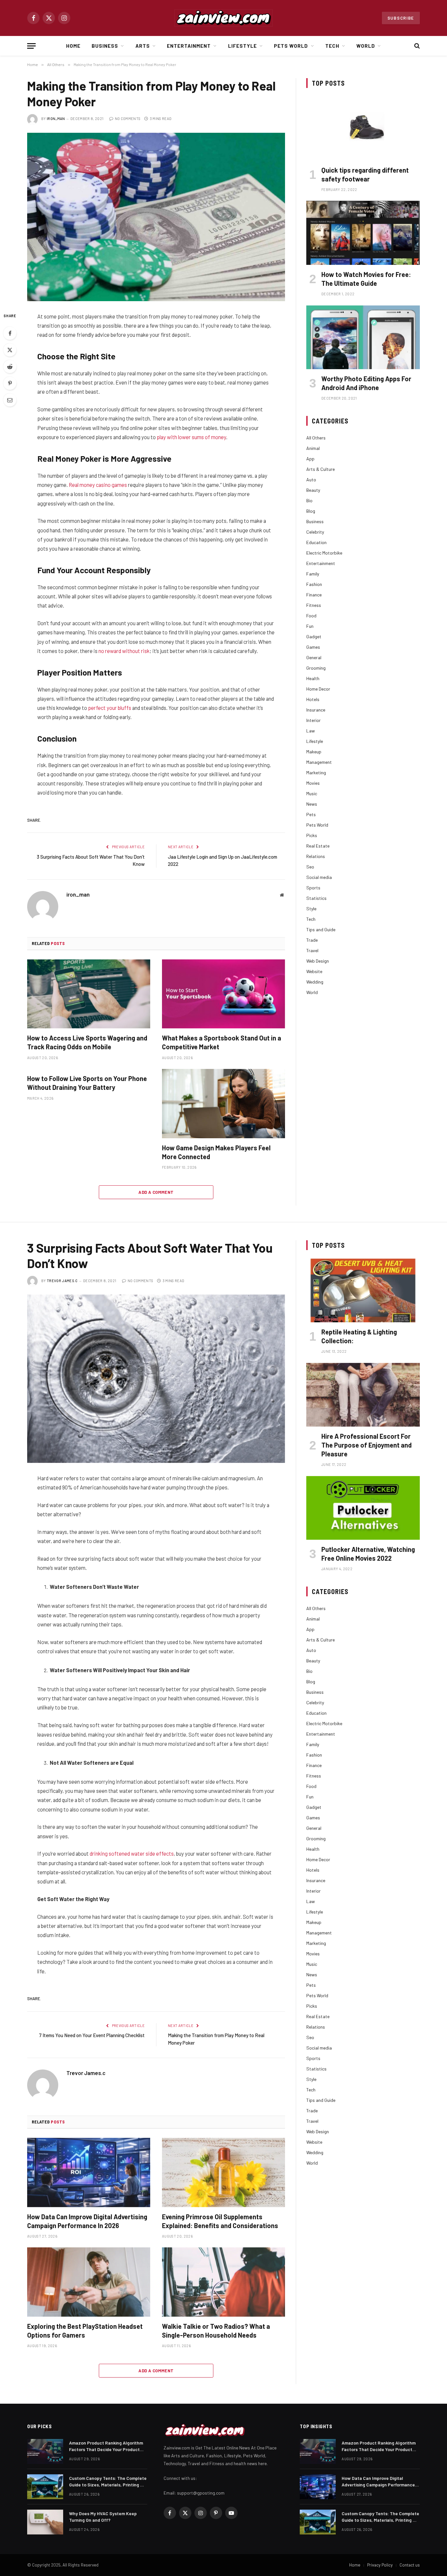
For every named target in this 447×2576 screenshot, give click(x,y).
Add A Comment (156, 1192)
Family (313, 574)
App (310, 459)
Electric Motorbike (324, 553)
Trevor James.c (62, 1281)
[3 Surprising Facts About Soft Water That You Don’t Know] (156, 1379)
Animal (313, 448)
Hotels (313, 699)
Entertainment (189, 46)
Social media (319, 877)
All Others (316, 438)
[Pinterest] (10, 383)
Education (316, 542)
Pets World (291, 46)
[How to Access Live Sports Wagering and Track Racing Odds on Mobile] (89, 994)
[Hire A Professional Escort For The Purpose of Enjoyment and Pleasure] (363, 1395)
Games (313, 647)
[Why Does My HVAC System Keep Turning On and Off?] (45, 2522)
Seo (310, 867)
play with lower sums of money (191, 437)
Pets (311, 814)
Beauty (313, 490)
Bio (309, 500)
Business (105, 46)
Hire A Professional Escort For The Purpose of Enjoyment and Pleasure (367, 1445)
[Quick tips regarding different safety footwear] (363, 128)
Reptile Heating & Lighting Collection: (359, 1336)
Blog (311, 511)
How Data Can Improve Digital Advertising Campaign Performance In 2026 (87, 2221)
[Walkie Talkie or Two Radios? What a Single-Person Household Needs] (223, 2282)
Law (311, 731)
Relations (316, 856)
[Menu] (31, 46)
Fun (310, 626)
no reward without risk (124, 651)
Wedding (315, 982)
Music (312, 793)
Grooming (316, 668)
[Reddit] (10, 367)
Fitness (314, 605)
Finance (314, 595)
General (314, 657)
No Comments (128, 119)
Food (311, 616)
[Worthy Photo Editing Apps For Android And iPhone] (363, 337)
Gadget (314, 636)
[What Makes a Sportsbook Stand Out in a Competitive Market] (223, 994)
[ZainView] (223, 18)
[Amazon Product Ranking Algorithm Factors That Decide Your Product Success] (45, 2451)
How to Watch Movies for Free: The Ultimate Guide (366, 279)
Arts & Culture (321, 469)
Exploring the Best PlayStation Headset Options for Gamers (85, 2331)
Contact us (410, 2565)
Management (319, 762)
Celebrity (315, 532)
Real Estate (318, 846)
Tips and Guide (321, 929)
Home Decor (318, 689)
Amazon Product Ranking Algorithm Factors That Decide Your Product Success (106, 2446)
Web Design (318, 961)
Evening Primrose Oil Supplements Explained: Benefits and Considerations (220, 2221)
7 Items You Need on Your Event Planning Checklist (92, 2035)
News (312, 804)
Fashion (314, 584)
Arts (143, 46)
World (366, 46)
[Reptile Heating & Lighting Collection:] (363, 1290)
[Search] (416, 46)
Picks (312, 835)
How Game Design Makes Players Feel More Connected (216, 1152)
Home (73, 46)
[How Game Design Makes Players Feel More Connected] (223, 1104)
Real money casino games (98, 485)
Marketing (316, 773)
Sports (313, 888)
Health (313, 678)
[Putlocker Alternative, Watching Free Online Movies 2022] (363, 1508)
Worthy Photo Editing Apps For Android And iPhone (366, 383)
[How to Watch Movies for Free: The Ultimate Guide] (363, 233)
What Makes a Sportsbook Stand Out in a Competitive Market (222, 1042)
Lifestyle (242, 46)
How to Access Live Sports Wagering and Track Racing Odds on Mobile (87, 1042)
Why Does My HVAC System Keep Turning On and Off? (103, 2517)
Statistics (316, 898)
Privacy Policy (380, 2565)
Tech (332, 46)
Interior (313, 720)
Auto (311, 480)
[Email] (10, 400)
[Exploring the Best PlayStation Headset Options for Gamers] (89, 2282)
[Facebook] (10, 333)
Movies (313, 783)
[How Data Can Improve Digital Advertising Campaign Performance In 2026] (89, 2172)
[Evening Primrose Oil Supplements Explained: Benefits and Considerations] (223, 2172)
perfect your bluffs (110, 708)
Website (314, 971)
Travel (312, 950)
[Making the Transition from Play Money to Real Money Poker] (156, 217)
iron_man (56, 119)
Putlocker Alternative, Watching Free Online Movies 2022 (368, 1554)
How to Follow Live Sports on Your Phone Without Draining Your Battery (87, 1083)
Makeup (314, 752)
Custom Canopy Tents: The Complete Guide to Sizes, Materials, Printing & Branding (108, 2482)
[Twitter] (10, 350)
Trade (312, 940)
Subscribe (401, 18)
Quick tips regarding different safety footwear (365, 174)
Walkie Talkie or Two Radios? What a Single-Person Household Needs (216, 2331)
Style (311, 909)
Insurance (316, 710)
